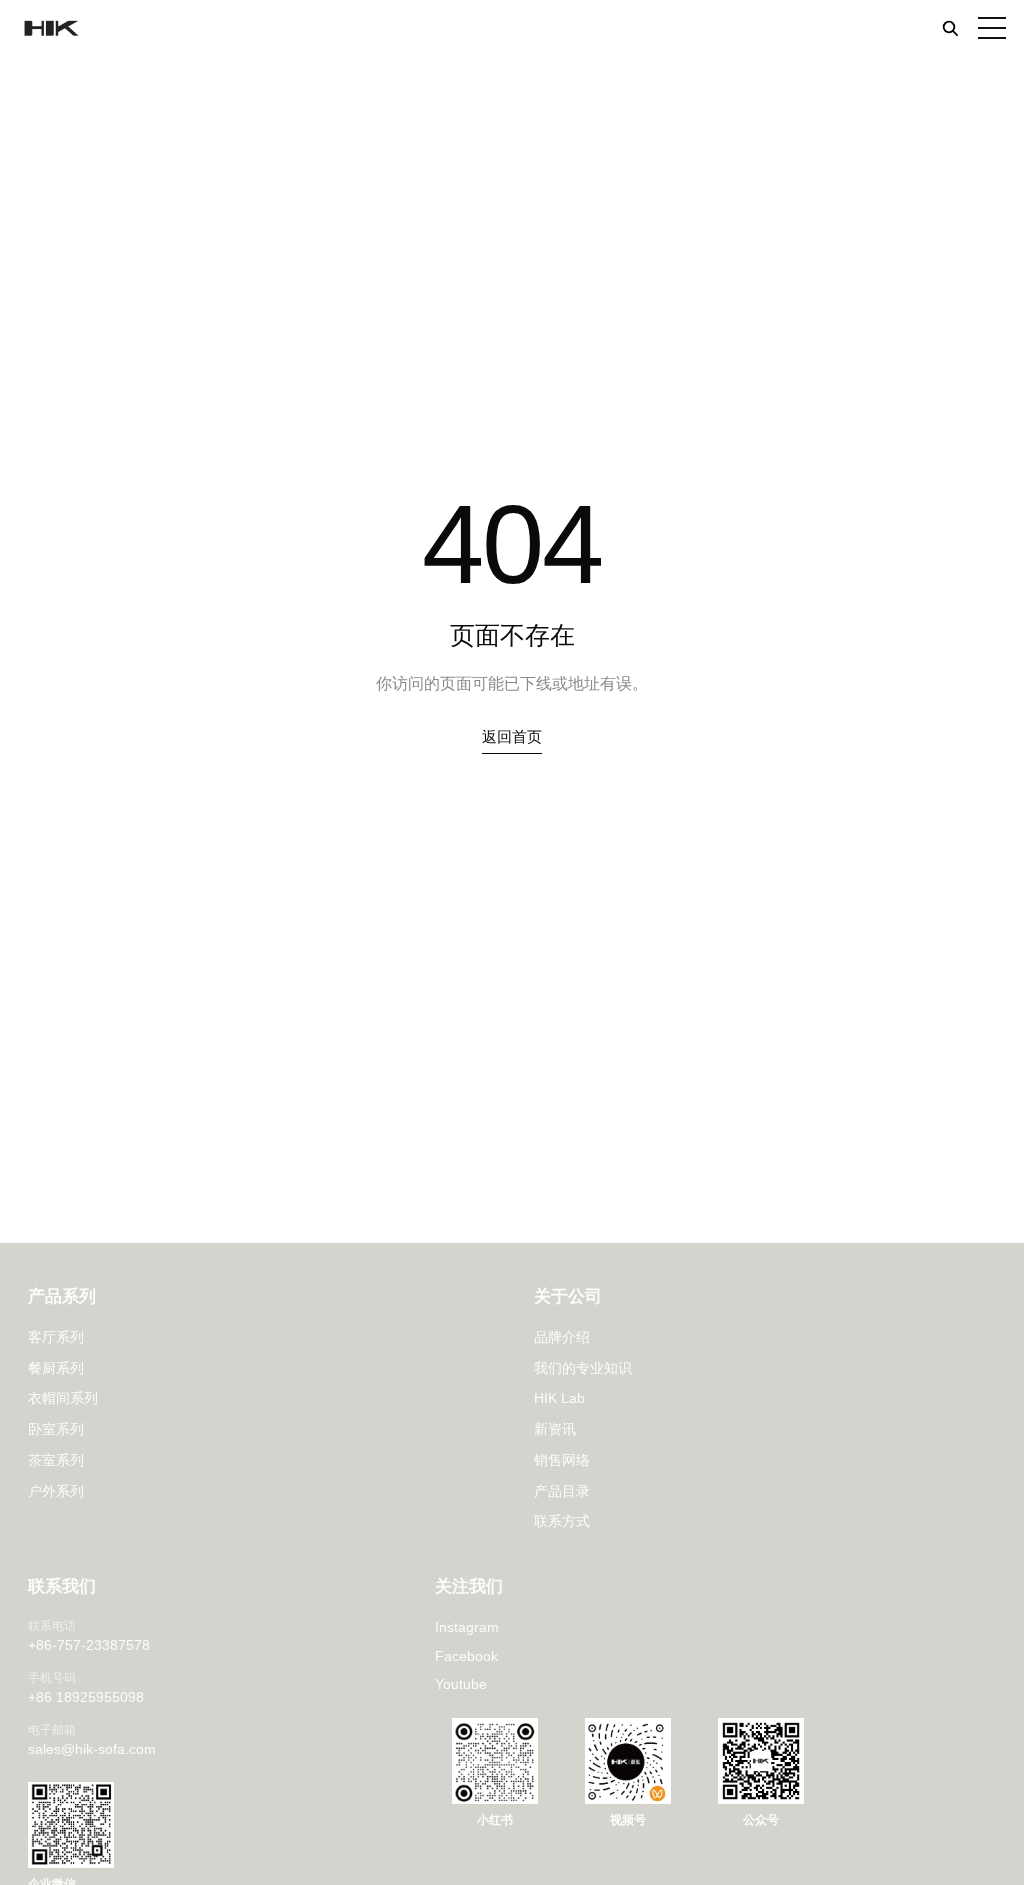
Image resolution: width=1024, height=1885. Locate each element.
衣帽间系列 (63, 1398)
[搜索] (950, 28)
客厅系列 (56, 1337)
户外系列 (56, 1491)
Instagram (467, 1627)
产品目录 (562, 1491)
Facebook (466, 1656)
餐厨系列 (56, 1368)
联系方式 (562, 1521)
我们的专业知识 (583, 1368)
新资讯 (555, 1429)
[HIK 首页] (50, 28)
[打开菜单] (992, 28)
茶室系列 (56, 1460)
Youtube (461, 1684)
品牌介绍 (562, 1337)
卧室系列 (56, 1429)
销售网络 (562, 1460)
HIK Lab (559, 1398)
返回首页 (512, 736)
